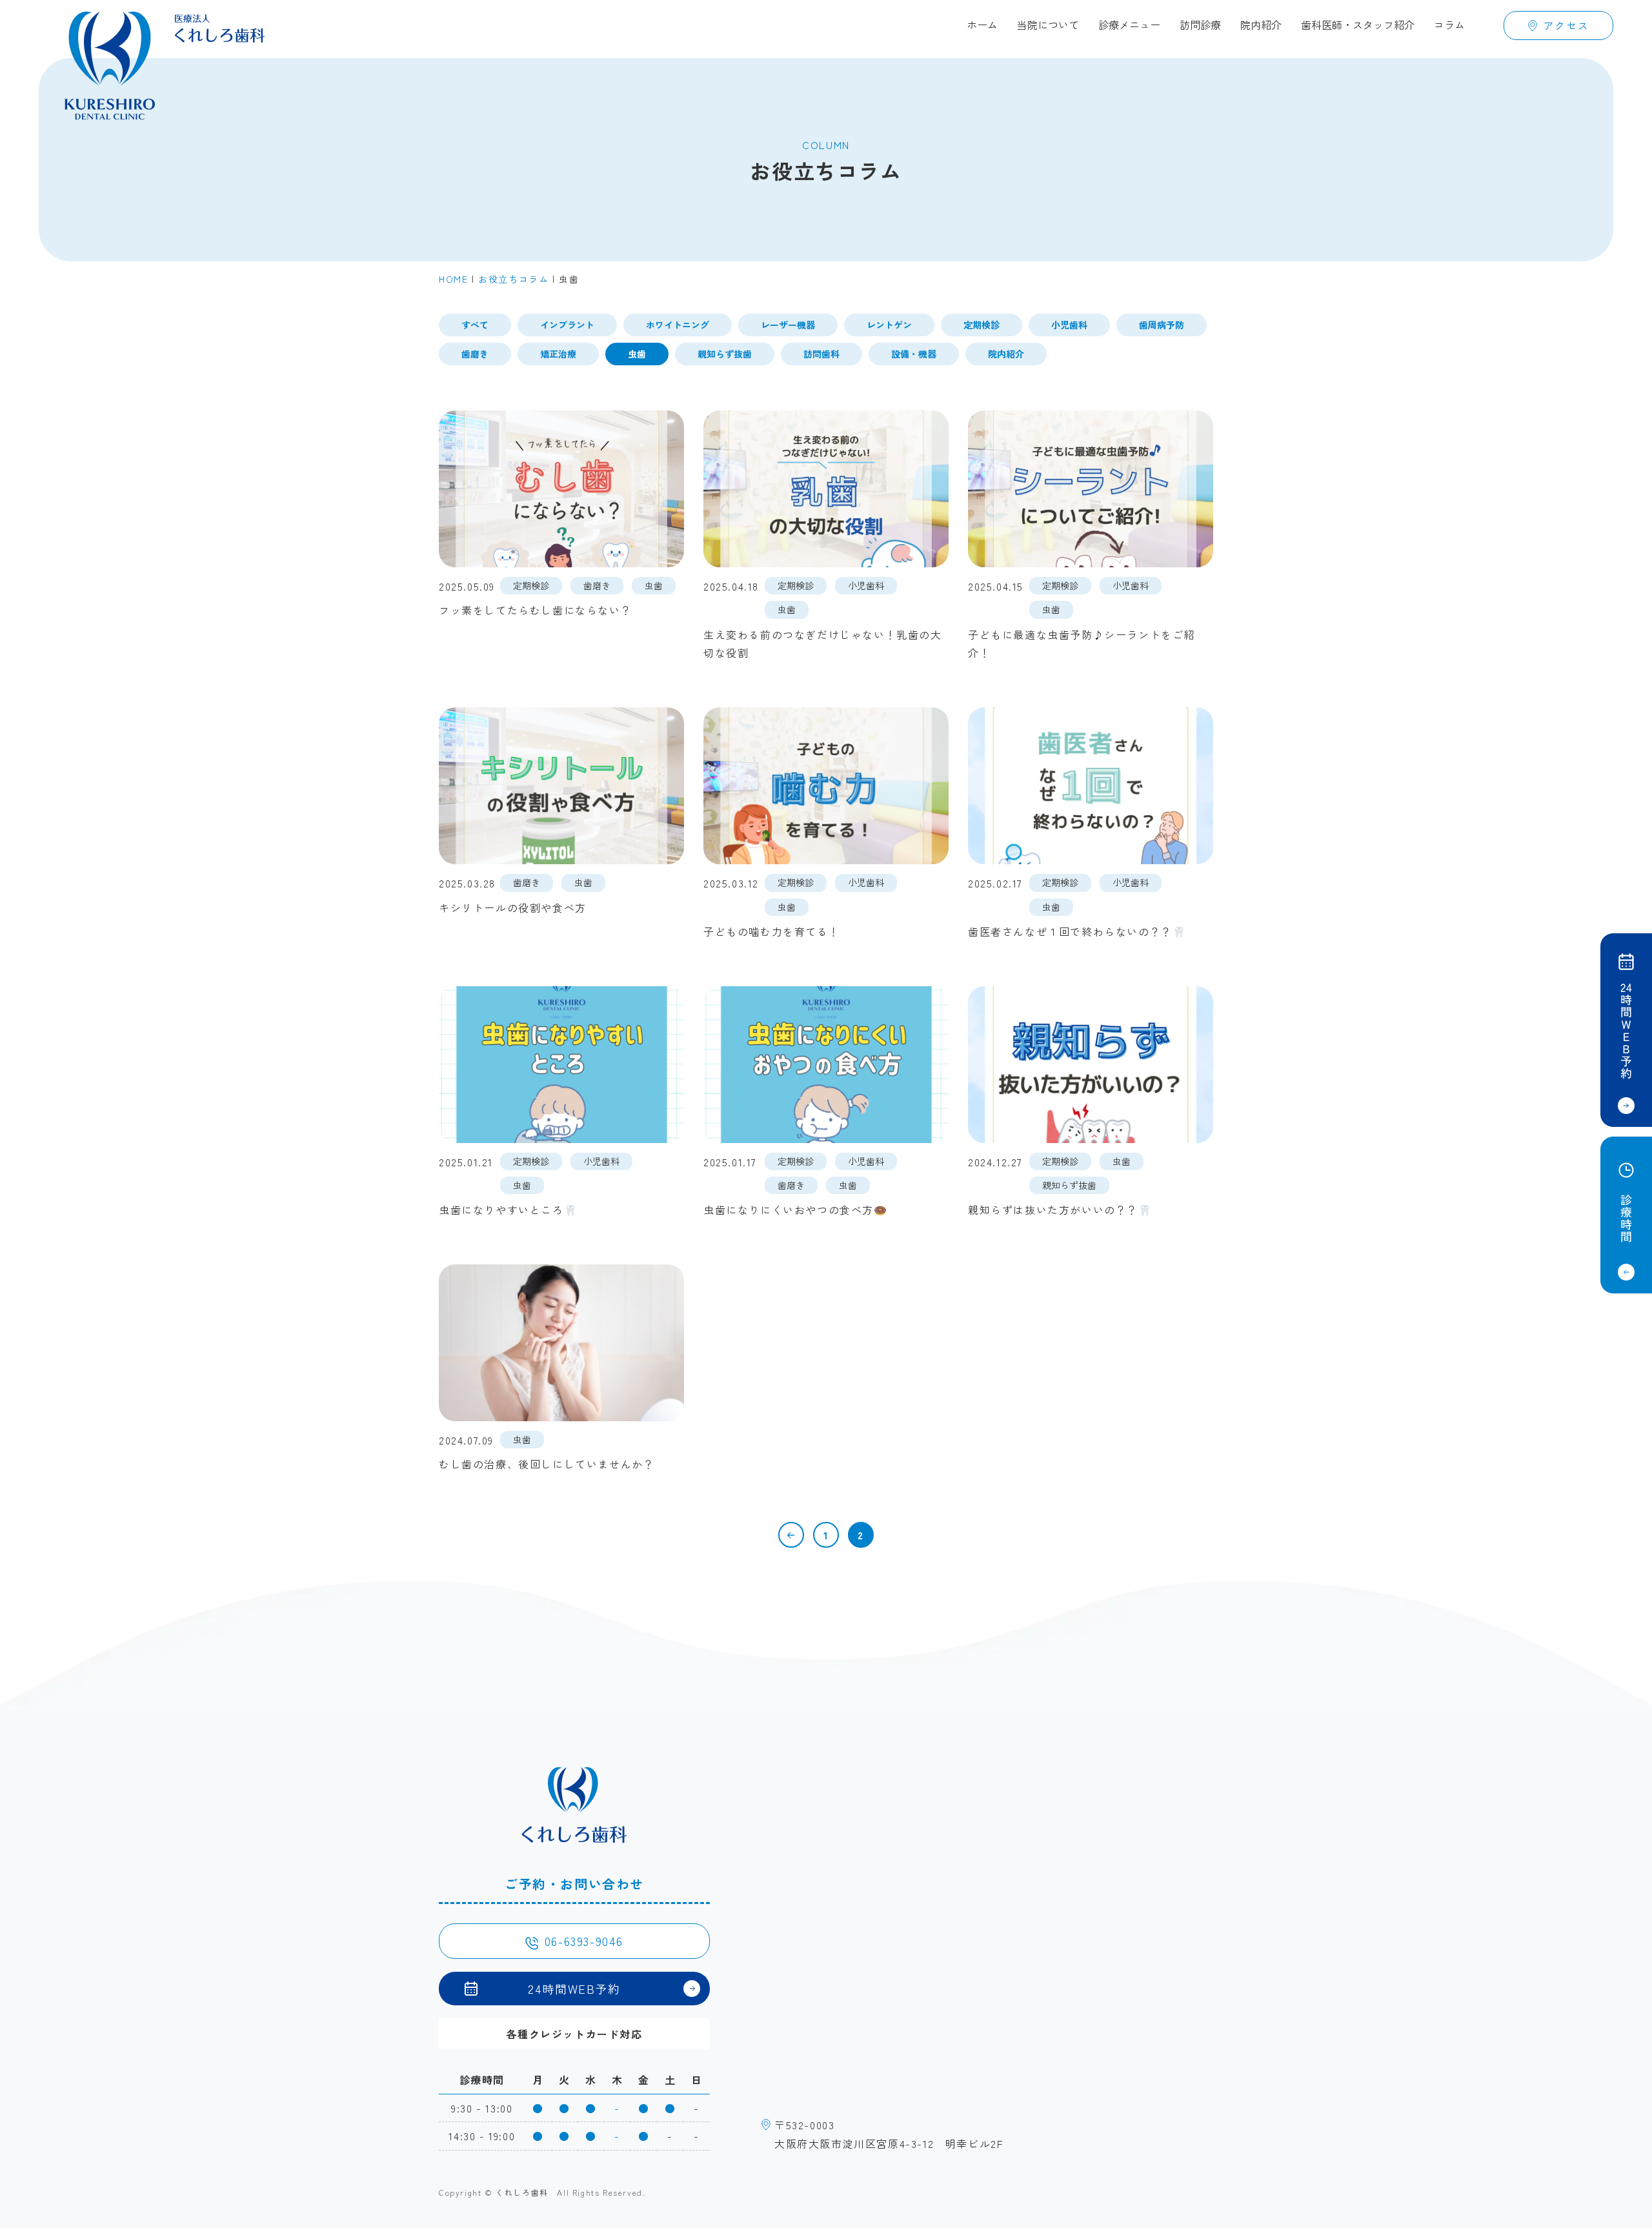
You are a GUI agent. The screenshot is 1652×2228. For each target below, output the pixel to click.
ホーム (982, 25)
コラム (1449, 25)
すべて (475, 325)
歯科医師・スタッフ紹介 (1358, 25)
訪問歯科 (821, 354)
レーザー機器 (788, 325)
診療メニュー (1129, 25)
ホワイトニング (678, 325)
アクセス (1566, 25)
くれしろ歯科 (522, 2192)
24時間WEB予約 (574, 1989)
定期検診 (982, 325)
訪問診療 (1200, 25)
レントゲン (889, 325)
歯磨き (475, 354)
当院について (1048, 25)
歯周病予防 (1162, 325)
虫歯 (637, 354)
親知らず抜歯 (725, 354)
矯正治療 (558, 354)
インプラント (567, 325)
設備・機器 (914, 354)
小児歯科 (1069, 325)
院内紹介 (1261, 25)
